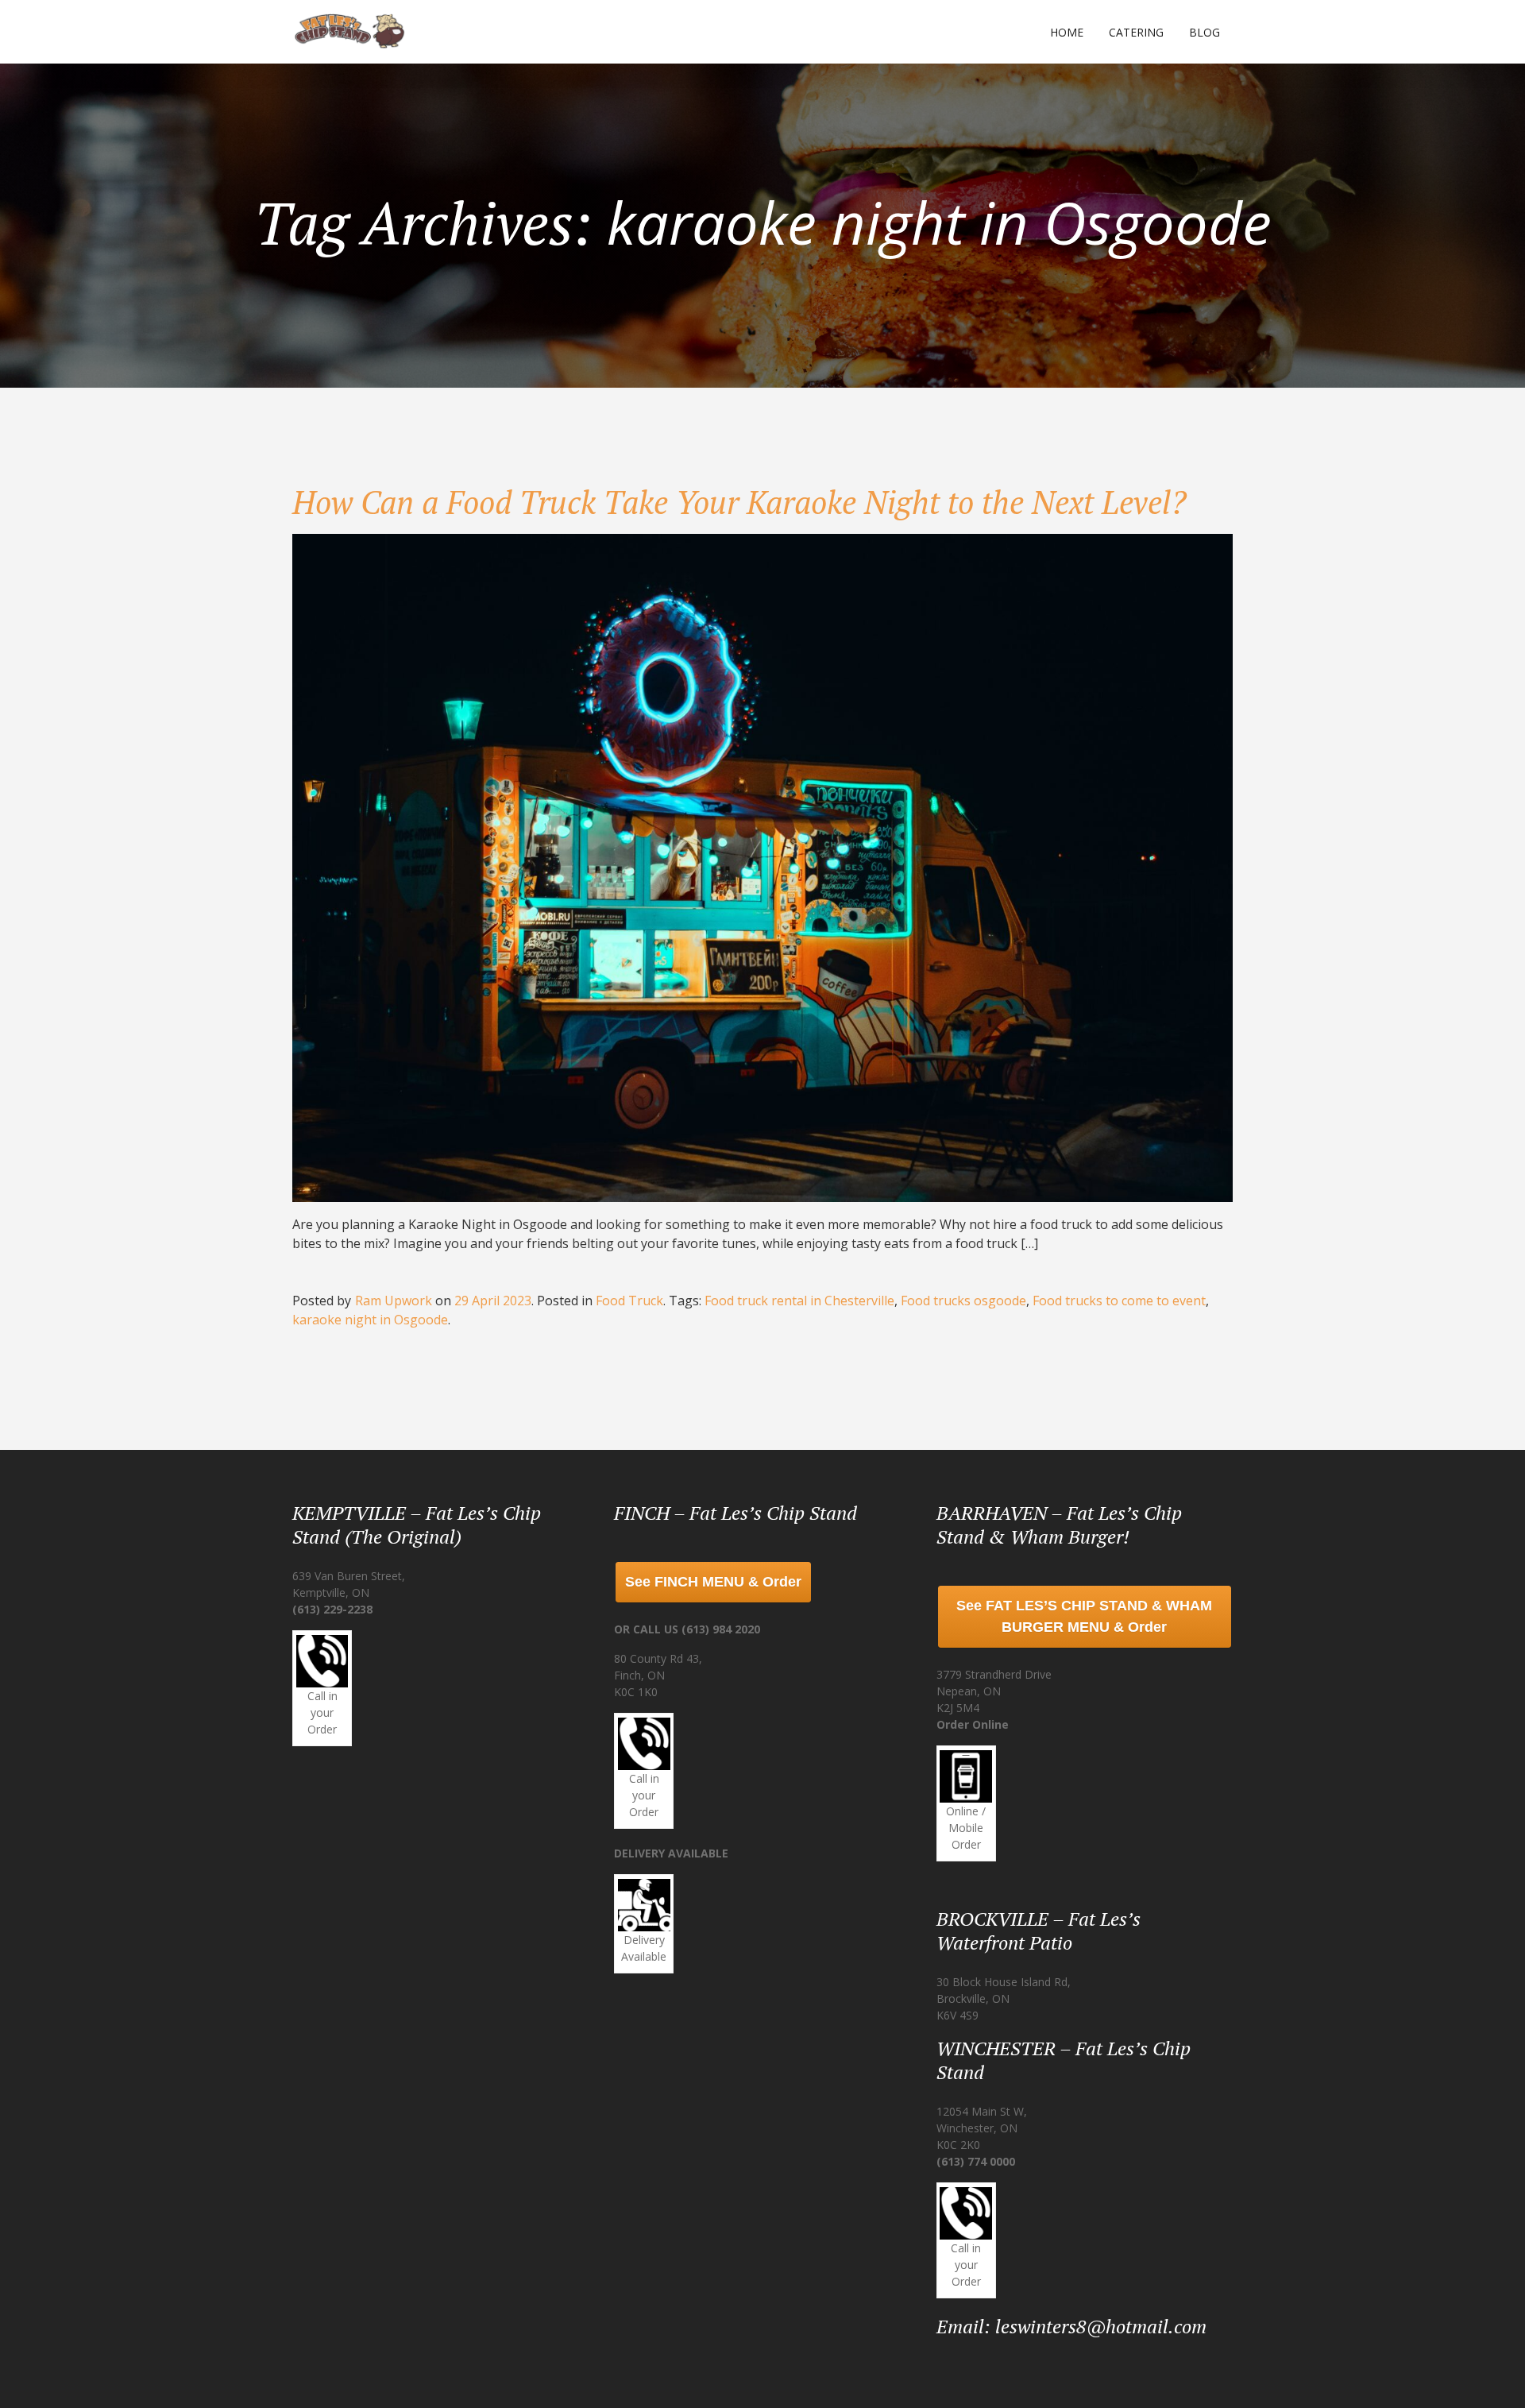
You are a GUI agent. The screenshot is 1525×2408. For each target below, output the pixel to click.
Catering (1136, 32)
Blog (1205, 32)
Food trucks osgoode (963, 1301)
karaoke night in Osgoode (370, 1320)
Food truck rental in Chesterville (799, 1301)
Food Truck (629, 1301)
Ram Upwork (394, 1301)
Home (1067, 32)
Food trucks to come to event (1119, 1301)
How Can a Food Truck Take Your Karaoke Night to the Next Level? (739, 502)
